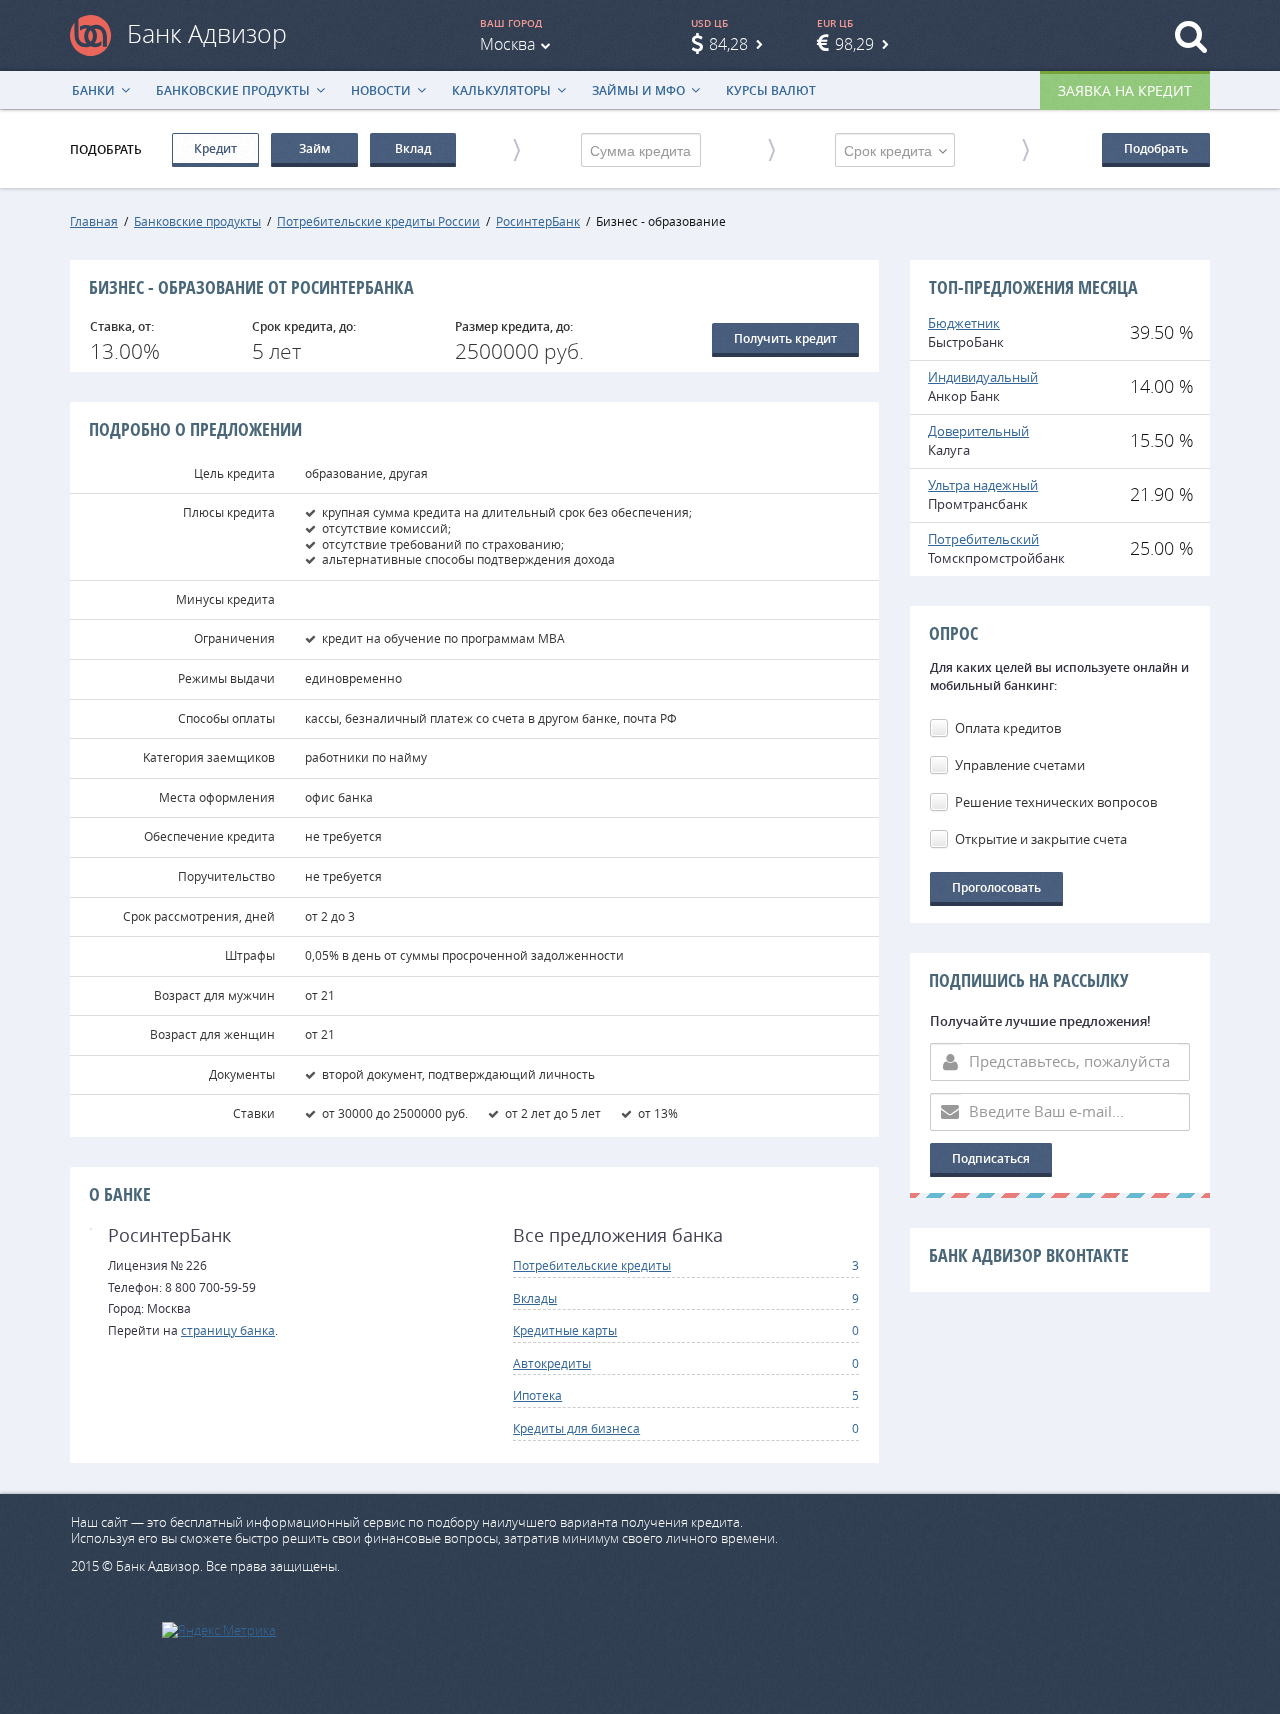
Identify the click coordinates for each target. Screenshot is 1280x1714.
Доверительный (978, 431)
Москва (507, 44)
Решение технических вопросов (1056, 802)
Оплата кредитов (1008, 728)
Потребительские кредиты (592, 1265)
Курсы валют (771, 90)
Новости (381, 90)
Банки (93, 90)
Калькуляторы (501, 90)
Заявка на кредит (1125, 90)
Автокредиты (552, 1363)
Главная (94, 221)
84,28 (728, 44)
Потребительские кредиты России (378, 221)
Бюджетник (964, 323)
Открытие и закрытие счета (1041, 839)
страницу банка (228, 1330)
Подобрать (1156, 148)
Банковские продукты (233, 90)
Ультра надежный (983, 485)
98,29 (854, 44)
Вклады (535, 1298)
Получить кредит (785, 338)
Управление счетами (1020, 765)
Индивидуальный (983, 377)
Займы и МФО (638, 90)
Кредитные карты (565, 1330)
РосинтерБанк (538, 221)
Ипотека (537, 1395)
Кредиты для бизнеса (576, 1428)
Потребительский (983, 539)
